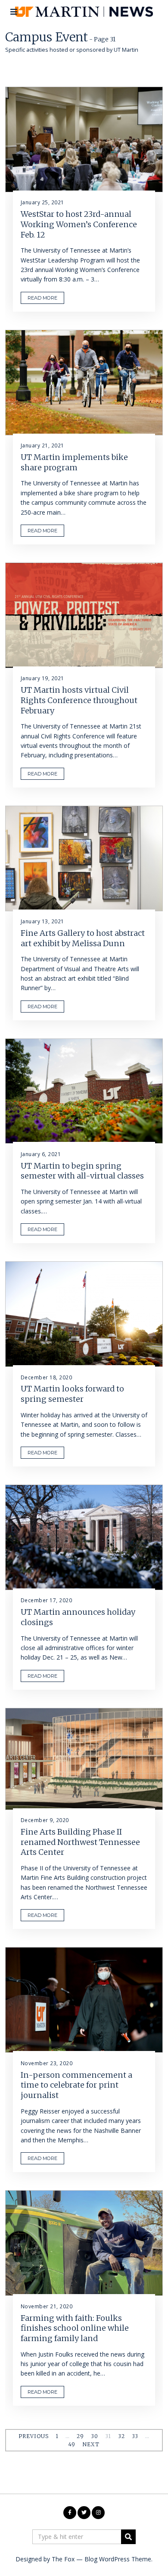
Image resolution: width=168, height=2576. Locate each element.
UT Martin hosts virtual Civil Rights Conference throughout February (79, 700)
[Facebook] (70, 2513)
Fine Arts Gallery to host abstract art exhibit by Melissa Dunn (83, 938)
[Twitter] (84, 2513)
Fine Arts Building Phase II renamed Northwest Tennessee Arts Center (80, 1842)
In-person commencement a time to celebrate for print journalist (76, 2085)
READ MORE (42, 298)
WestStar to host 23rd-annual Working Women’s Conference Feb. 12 (79, 224)
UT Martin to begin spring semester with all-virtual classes (82, 1171)
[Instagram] (98, 2513)
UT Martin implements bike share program (74, 462)
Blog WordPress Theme (118, 2559)
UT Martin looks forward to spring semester (72, 1394)
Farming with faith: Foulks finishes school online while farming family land (75, 2328)
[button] (128, 2537)
